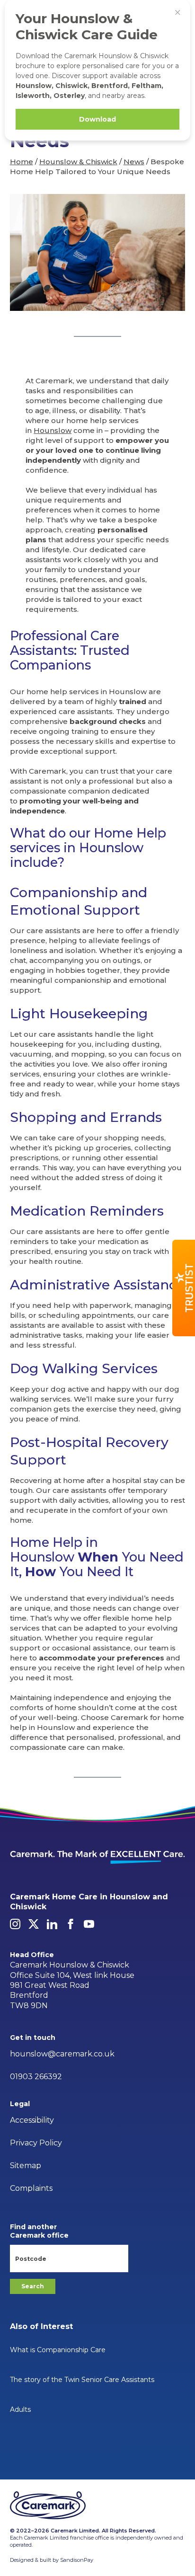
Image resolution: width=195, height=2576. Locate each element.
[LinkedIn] (52, 1924)
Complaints (31, 2188)
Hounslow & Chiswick (78, 162)
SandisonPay (77, 2560)
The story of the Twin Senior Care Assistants (82, 2380)
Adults (20, 2409)
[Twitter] (34, 1924)
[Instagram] (15, 1924)
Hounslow (53, 430)
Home (22, 162)
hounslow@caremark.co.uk (62, 2054)
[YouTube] (89, 1924)
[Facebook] (71, 1924)
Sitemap (26, 2166)
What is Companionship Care (58, 2350)
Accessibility (32, 2120)
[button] (184, 1288)
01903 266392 (36, 2077)
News (134, 162)
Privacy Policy (36, 2143)
